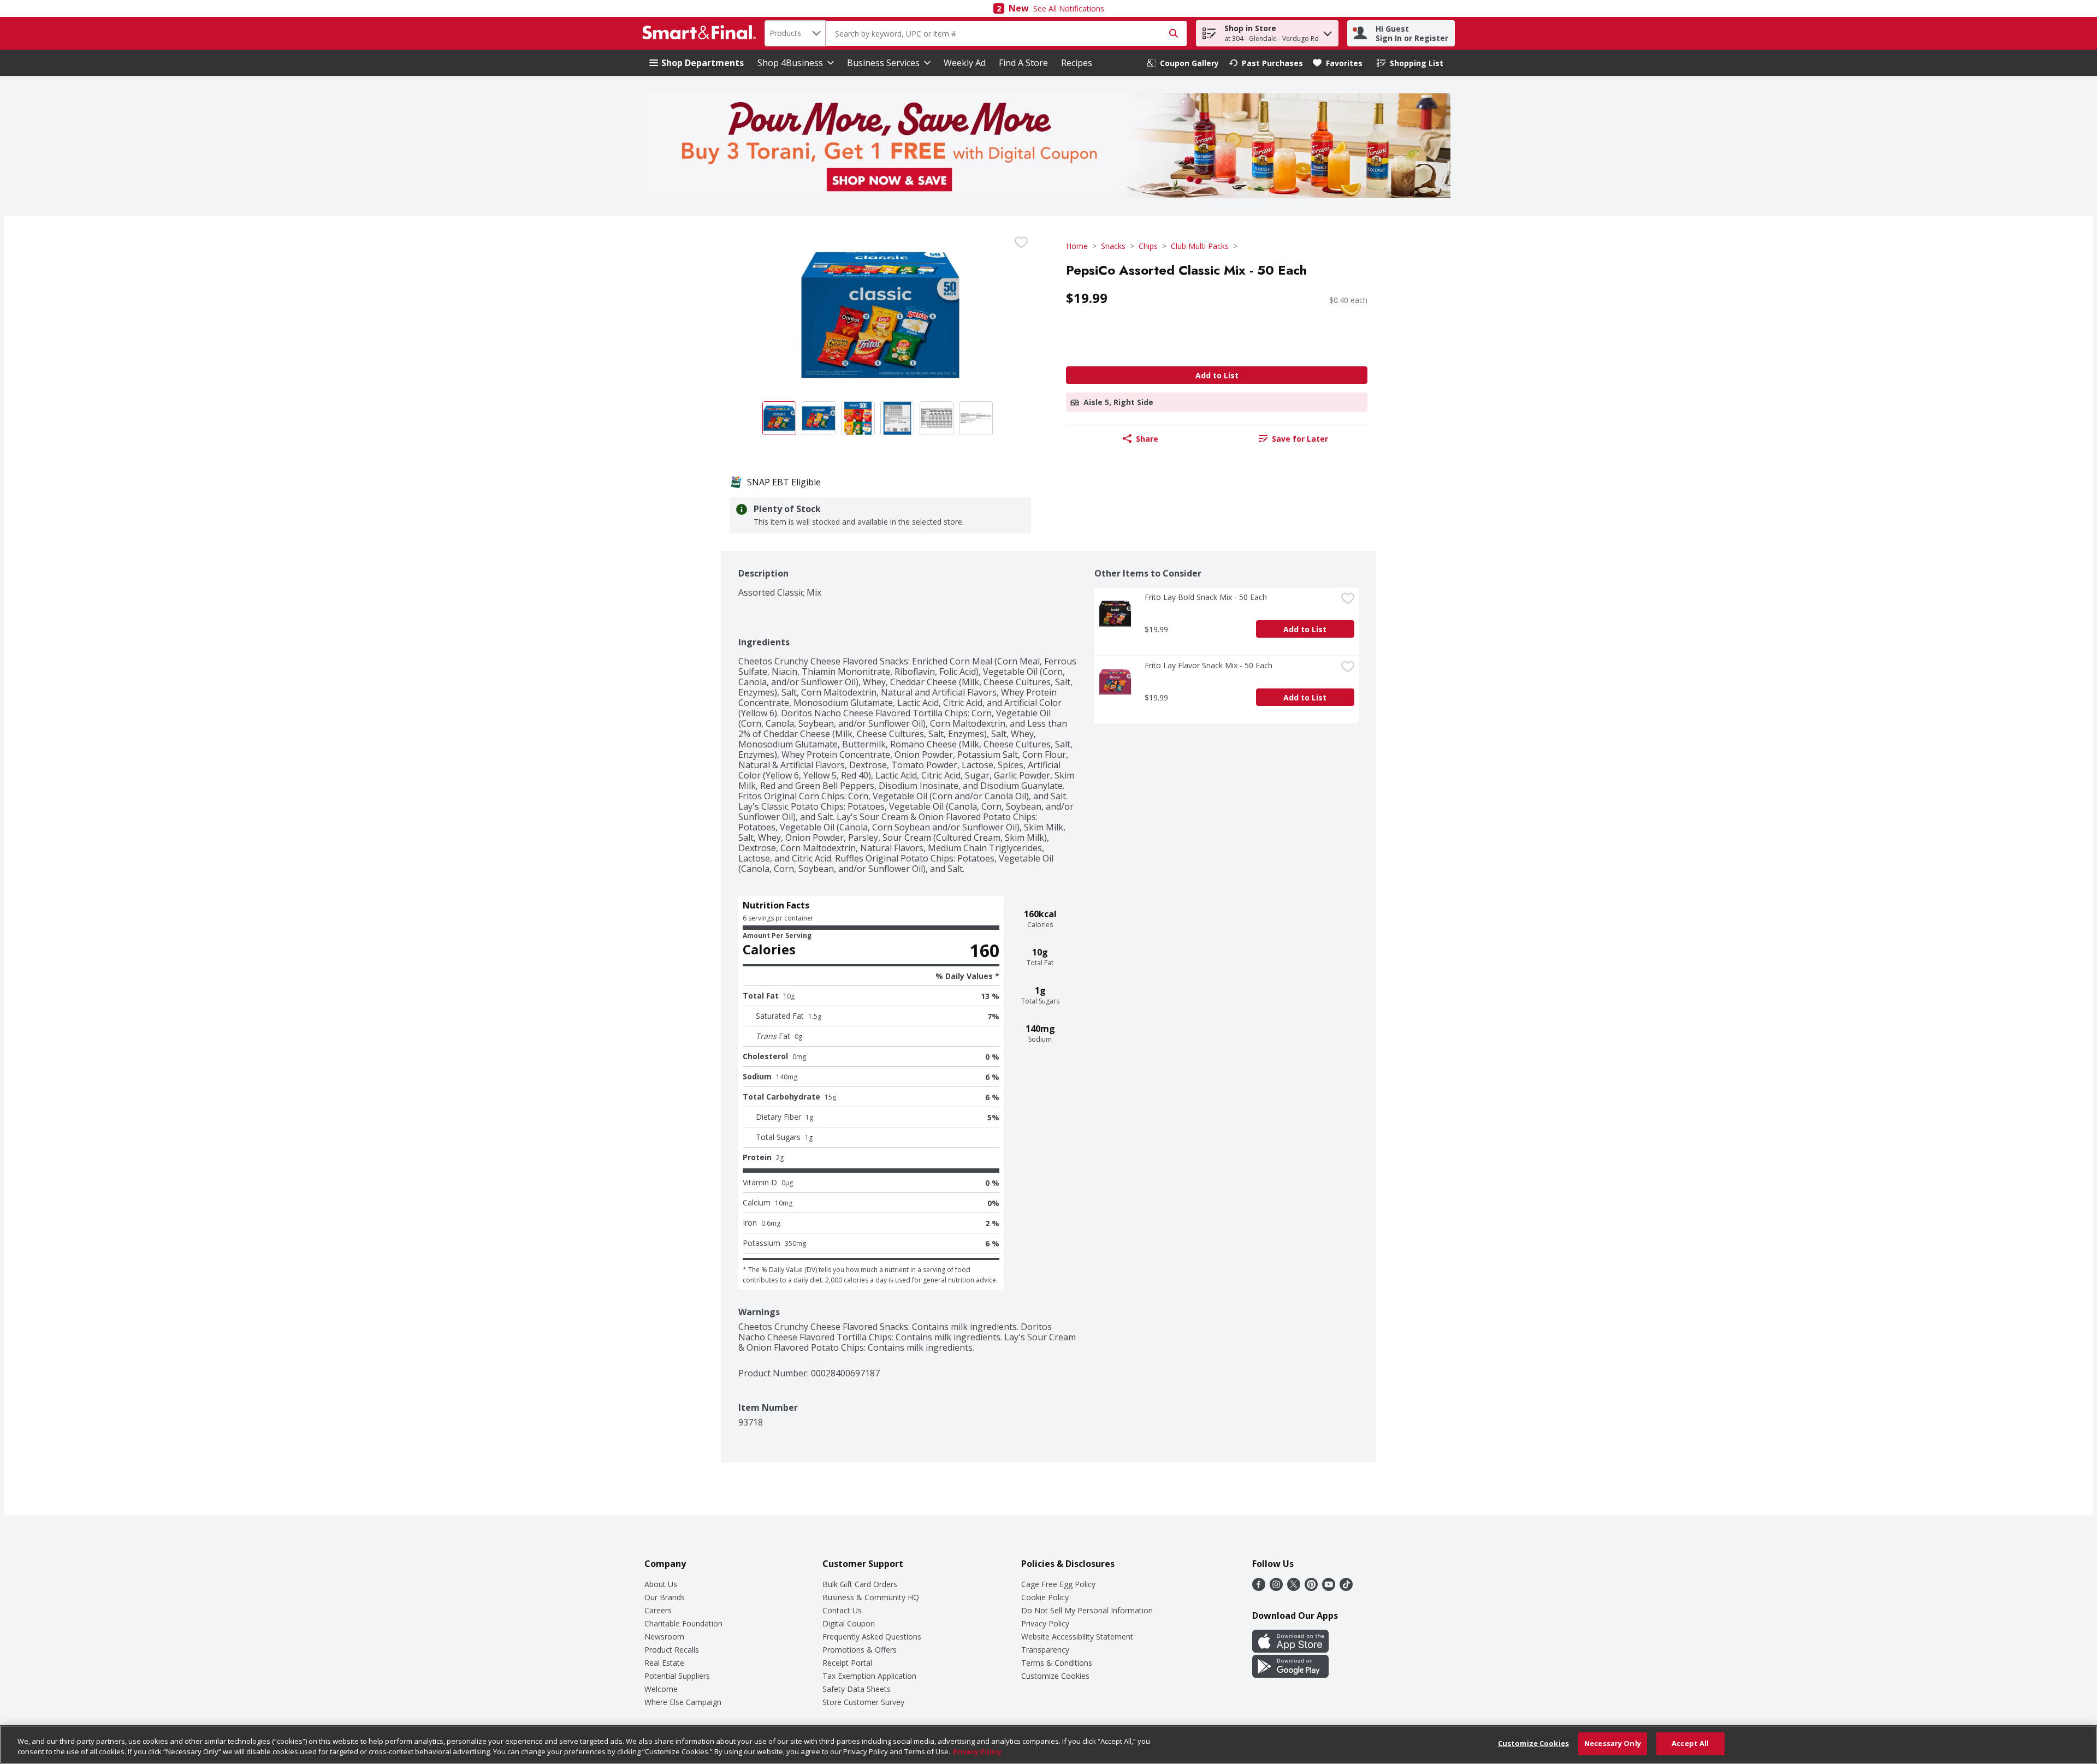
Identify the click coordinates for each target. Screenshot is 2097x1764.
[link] (1183, 63)
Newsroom (664, 1637)
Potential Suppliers (677, 1676)
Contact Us (842, 1610)
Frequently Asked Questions (872, 1637)
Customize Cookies (1055, 1676)
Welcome (661, 1689)
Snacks (1113, 246)
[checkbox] (1021, 242)
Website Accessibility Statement (1077, 1637)
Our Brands (665, 1597)
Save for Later (1300, 439)
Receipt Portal (847, 1663)
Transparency (1045, 1650)
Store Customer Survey (863, 1702)
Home (1077, 246)
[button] (1328, 31)
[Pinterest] (1311, 1588)
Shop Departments (703, 63)
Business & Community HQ (871, 1597)
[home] (701, 33)
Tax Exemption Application (869, 1676)
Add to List (1217, 375)
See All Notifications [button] (1069, 8)
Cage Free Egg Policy (1058, 1584)
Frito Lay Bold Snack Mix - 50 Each (1206, 597)
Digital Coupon (849, 1623)
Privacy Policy (1045, 1623)
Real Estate (664, 1663)
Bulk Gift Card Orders (860, 1584)
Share (1147, 439)
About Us (661, 1584)
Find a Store (1023, 63)
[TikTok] (1346, 1588)
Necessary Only (1613, 1743)
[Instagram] (1276, 1588)
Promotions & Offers (860, 1650)
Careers (658, 1610)
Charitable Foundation (683, 1623)
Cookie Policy (1045, 1597)
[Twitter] (1294, 1588)
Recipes (1077, 63)
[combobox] (795, 33)
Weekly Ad (965, 63)
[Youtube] (1329, 1588)
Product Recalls (672, 1650)
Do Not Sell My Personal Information (1087, 1610)
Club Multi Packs (1200, 246)
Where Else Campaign (683, 1702)
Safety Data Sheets (857, 1689)
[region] (1048, 1745)
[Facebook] (1259, 1588)
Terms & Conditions (1057, 1663)
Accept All (1690, 1743)
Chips (1148, 246)
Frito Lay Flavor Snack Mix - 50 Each (1209, 665)
